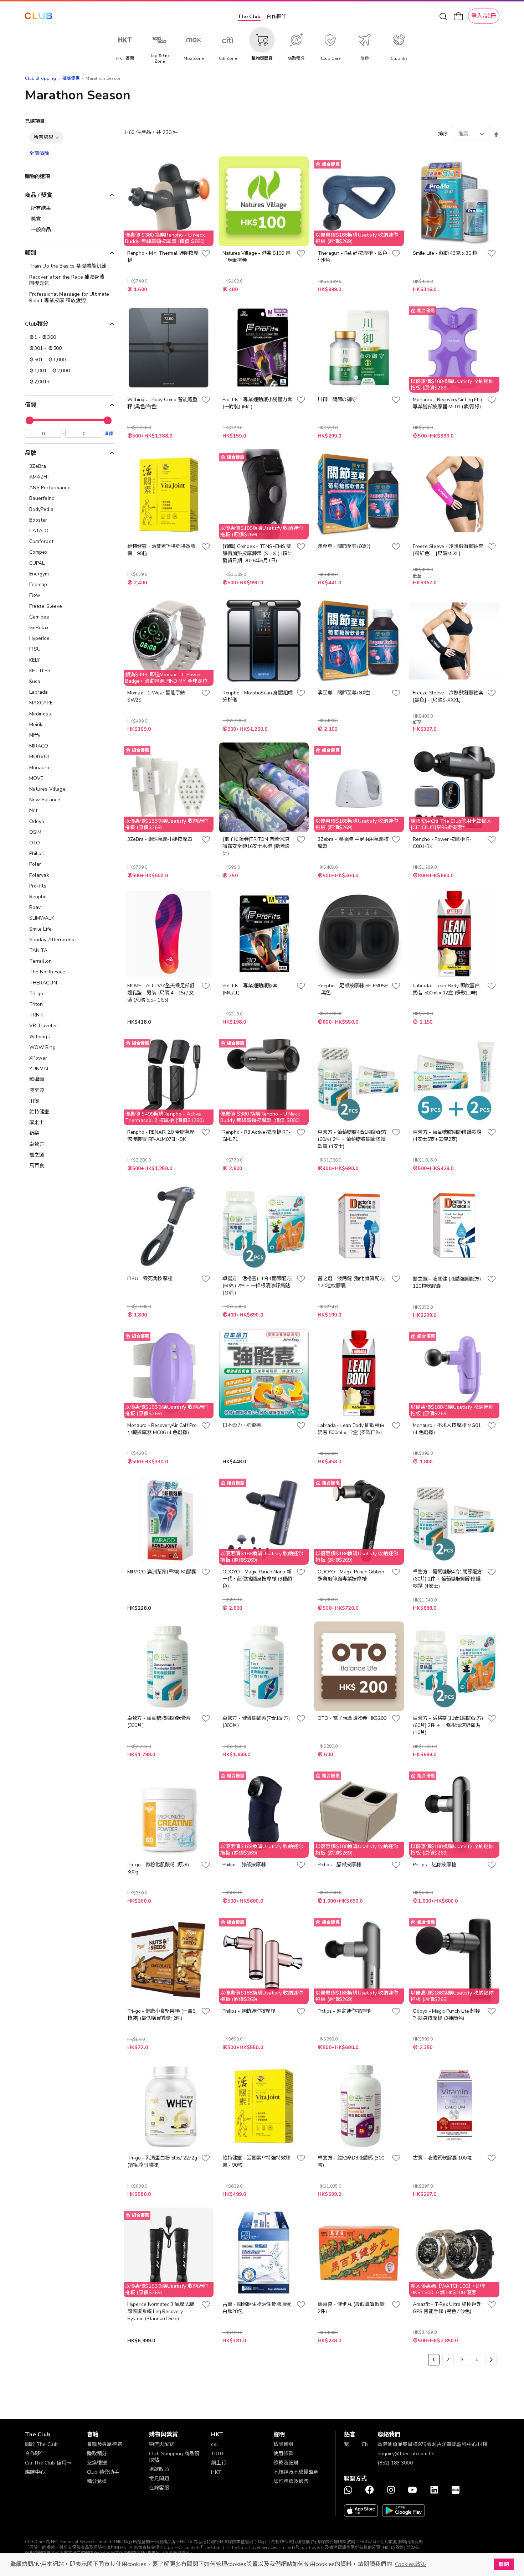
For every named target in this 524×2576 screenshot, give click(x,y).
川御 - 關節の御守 (337, 400)
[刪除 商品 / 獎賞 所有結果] (57, 138)
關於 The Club (42, 2444)
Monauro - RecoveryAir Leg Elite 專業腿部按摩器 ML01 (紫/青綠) (448, 403)
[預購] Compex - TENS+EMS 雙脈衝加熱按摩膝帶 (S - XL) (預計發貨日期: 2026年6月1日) (257, 554)
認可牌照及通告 (291, 2481)
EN (365, 2444)
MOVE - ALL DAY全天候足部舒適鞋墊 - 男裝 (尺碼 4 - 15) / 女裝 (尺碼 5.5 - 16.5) (161, 993)
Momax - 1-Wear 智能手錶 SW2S (156, 696)
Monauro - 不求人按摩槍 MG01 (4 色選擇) (447, 1429)
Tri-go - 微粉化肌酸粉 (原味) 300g (158, 1868)
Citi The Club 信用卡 (48, 2463)
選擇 (109, 433)
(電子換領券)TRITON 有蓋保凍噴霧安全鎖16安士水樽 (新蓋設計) (256, 846)
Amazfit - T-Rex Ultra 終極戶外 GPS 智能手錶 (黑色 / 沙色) (447, 2308)
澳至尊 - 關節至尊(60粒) (344, 546)
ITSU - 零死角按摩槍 (150, 1279)
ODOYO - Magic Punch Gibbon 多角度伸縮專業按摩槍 (351, 1575)
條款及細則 (286, 2463)
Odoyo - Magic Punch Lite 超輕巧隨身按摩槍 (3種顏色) (446, 2015)
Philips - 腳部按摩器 (339, 1865)
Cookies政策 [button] (411, 2564)
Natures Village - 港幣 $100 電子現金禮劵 (256, 257)
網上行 (219, 2463)
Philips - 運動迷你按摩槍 (249, 2011)
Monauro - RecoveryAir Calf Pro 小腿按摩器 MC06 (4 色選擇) (162, 1429)
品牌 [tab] (31, 453)
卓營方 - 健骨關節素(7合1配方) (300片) (256, 1722)
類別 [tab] (31, 253)
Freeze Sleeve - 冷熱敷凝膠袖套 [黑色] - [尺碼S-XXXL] (448, 696)
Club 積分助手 (103, 2472)
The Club (249, 17)
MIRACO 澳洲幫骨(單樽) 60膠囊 (162, 1572)
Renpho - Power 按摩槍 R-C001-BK (442, 843)
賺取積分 (97, 2454)
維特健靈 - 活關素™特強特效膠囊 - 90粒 (161, 550)
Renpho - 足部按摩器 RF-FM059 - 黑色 (352, 989)
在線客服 (159, 2488)
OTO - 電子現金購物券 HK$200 (352, 1718)
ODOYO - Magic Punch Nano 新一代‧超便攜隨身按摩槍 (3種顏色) (257, 1579)
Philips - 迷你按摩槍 (434, 1865)
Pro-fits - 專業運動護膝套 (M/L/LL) (250, 989)
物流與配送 (162, 2444)
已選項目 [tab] (35, 121)
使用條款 (284, 2454)
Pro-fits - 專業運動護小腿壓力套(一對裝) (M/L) (257, 403)
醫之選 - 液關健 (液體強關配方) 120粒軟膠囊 (447, 1282)
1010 (217, 2454)
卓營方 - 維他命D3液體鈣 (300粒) (351, 2161)
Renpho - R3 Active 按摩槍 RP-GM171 (256, 1136)
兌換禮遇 (97, 2463)
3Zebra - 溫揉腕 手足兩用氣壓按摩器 (353, 843)
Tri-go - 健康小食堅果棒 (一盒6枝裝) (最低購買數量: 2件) (161, 2015)
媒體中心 (35, 2472)
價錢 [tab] (31, 405)
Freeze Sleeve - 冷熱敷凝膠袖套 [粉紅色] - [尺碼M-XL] (448, 550)
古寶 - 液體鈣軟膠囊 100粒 (442, 2158)
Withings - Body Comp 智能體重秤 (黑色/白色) (162, 403)
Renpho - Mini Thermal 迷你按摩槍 (163, 257)
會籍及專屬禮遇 (105, 2444)
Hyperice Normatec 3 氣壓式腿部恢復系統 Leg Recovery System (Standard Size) (161, 2311)
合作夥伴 (276, 17)
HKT (216, 2472)
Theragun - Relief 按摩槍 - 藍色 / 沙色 (353, 257)
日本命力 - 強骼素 (242, 1425)
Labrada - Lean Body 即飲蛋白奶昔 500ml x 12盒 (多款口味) (446, 989)
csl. (215, 2444)
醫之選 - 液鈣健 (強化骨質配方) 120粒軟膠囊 (352, 1282)
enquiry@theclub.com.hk (406, 2454)
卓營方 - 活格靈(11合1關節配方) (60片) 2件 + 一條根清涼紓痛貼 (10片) (257, 1286)
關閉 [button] (504, 2564)
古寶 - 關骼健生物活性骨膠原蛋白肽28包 (257, 2308)
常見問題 (159, 2479)
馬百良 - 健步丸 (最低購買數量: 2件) (351, 2308)
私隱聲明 (284, 2444)
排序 (443, 134)
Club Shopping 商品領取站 (174, 2457)
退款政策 (159, 2469)
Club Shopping (41, 78)
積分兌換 (97, 2481)
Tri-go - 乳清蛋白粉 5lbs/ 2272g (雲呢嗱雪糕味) (162, 2161)
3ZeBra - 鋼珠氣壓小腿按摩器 (160, 839)
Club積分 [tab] (37, 324)
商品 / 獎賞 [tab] (39, 195)
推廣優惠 (71, 78)
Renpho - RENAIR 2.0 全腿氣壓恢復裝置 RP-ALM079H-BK (161, 1136)
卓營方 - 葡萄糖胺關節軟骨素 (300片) (159, 1722)
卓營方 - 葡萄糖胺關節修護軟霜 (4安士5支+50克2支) (447, 1136)
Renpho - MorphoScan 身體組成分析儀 (258, 696)
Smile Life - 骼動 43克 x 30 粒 (445, 253)
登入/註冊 (484, 16)
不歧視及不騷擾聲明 (296, 2472)
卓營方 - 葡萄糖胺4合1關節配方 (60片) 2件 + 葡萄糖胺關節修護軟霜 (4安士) (352, 1139)
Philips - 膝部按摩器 (244, 1865)
